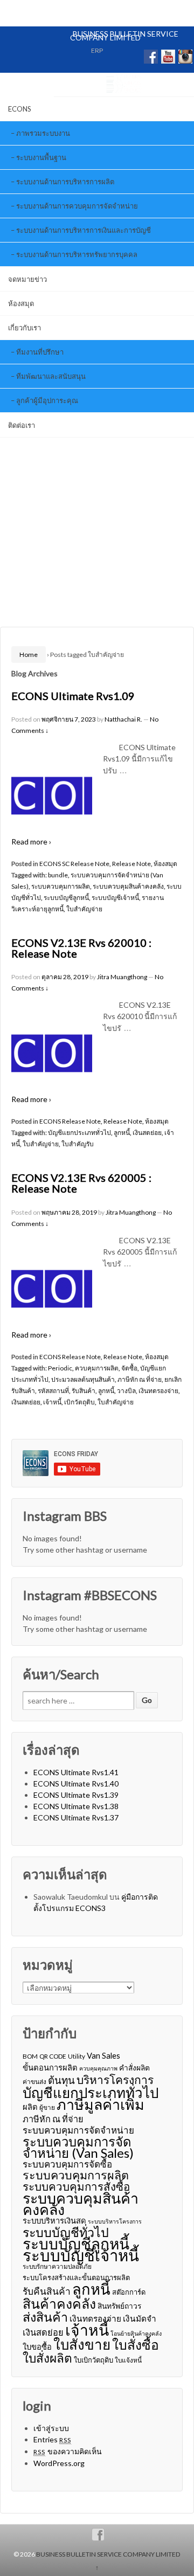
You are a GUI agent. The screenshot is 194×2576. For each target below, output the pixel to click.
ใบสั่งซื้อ (136, 2345)
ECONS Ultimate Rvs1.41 (76, 1772)
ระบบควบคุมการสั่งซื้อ (76, 2187)
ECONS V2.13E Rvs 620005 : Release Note (81, 1183)
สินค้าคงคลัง (59, 2304)
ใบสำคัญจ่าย (84, 909)
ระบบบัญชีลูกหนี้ (66, 898)
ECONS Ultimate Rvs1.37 (76, 1817)
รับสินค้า (84, 1391)
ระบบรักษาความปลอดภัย (57, 2266)
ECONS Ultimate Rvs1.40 (76, 1784)
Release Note (131, 864)
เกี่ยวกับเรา (25, 328)
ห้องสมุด (21, 303)
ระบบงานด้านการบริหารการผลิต (65, 182)
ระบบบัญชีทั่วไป (66, 2232)
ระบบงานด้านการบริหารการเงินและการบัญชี (84, 230)
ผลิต (30, 2107)
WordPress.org (59, 2463)
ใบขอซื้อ (37, 2346)
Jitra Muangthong (122, 977)
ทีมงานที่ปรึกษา (40, 352)
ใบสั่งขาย (82, 2345)
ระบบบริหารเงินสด (54, 2220)
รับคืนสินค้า (47, 2291)
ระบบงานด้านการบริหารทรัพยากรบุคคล (77, 254)
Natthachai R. (123, 719)
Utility (77, 2056)
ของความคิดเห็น (68, 2451)
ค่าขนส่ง (34, 2082)
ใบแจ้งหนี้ (128, 2360)
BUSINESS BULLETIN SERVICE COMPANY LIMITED (124, 36)
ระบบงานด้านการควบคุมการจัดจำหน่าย (77, 206)
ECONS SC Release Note (74, 864)
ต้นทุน (61, 2080)
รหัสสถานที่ (53, 1391)
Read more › (31, 842)
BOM (30, 2056)
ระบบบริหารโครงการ (115, 2221)
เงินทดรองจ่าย (158, 1391)
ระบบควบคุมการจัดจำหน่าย (78, 2130)
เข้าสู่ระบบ (51, 2428)
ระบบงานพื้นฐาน (41, 157)
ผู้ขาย (47, 2107)
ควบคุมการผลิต (97, 1368)
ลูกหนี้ (122, 1133)
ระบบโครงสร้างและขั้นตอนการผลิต (76, 2277)
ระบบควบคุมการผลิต (61, 886)
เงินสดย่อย (147, 1133)
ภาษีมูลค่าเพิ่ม (101, 2104)
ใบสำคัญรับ (78, 1144)
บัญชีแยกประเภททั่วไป (79, 1133)
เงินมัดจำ (140, 2318)
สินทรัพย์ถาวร (119, 2306)
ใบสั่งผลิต (47, 2358)
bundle (58, 875)
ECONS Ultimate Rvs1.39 (76, 1795)
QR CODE (53, 2056)
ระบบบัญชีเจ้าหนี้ (115, 898)
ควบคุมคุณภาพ (98, 2068)
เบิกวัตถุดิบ (79, 1402)
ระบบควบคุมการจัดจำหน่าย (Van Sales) (78, 2147)
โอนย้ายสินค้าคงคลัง (136, 2333)
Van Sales (103, 2055)
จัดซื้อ (129, 1368)
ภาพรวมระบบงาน (43, 133)
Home (29, 655)
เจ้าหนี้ (52, 1402)
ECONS (20, 109)
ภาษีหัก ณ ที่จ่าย (140, 1379)
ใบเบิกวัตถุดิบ (93, 2360)
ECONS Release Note (70, 1121)
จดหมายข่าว (27, 279)
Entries (53, 2439)
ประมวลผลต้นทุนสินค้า (83, 1379)
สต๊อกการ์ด (129, 2292)
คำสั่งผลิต (134, 2068)
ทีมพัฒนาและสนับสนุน (51, 376)
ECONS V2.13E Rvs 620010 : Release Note (81, 948)
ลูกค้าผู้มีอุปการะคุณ (47, 400)
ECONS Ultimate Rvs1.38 (76, 1806)
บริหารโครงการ (115, 2079)
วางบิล (126, 1391)
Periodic (60, 1368)
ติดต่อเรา (22, 425)
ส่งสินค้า (45, 2317)
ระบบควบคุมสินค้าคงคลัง (128, 886)
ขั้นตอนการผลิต (50, 2067)
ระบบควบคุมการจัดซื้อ (67, 2164)
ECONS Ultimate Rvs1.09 (73, 696)
